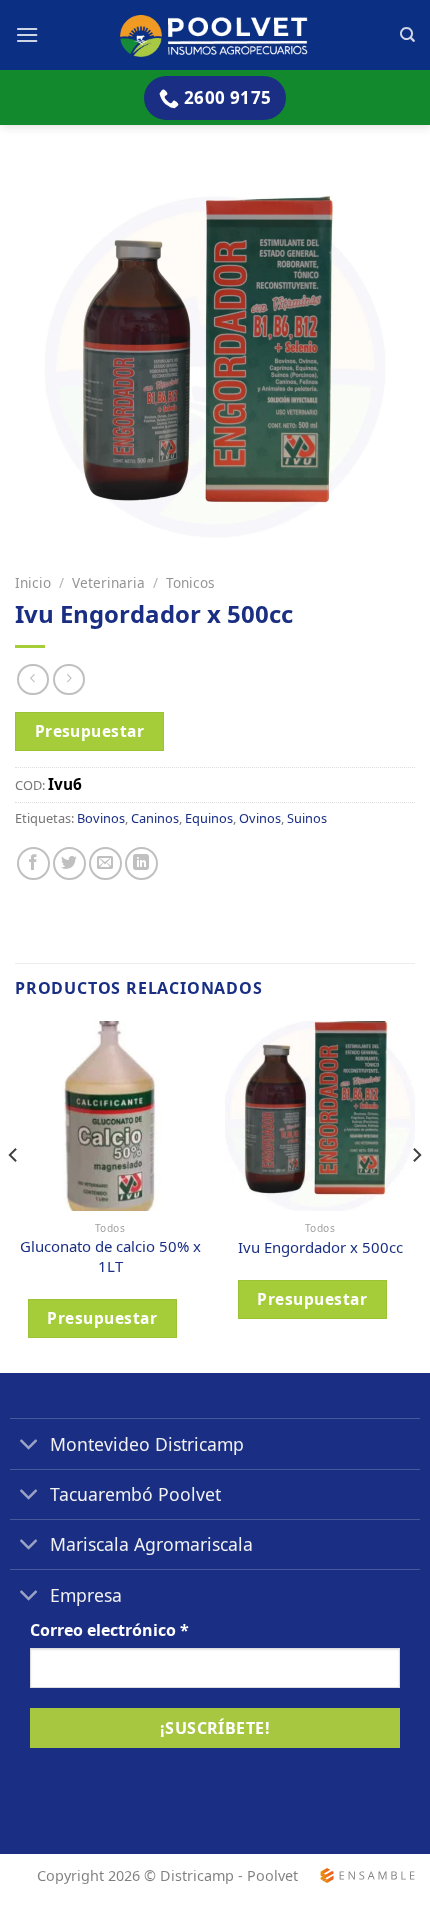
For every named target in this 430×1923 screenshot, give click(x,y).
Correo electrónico (109, 1630)
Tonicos (190, 582)
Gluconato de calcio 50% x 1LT (110, 1256)
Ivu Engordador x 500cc (320, 1247)
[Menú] (27, 34)
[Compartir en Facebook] (33, 863)
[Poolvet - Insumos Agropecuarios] (215, 34)
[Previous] (14, 1195)
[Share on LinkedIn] (141, 863)
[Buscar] (407, 35)
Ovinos (260, 818)
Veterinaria (108, 582)
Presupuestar (90, 731)
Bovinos (101, 818)
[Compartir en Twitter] (69, 863)
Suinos (307, 818)
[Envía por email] (105, 863)
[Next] (416, 1195)
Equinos (209, 818)
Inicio (33, 582)
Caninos (155, 818)
